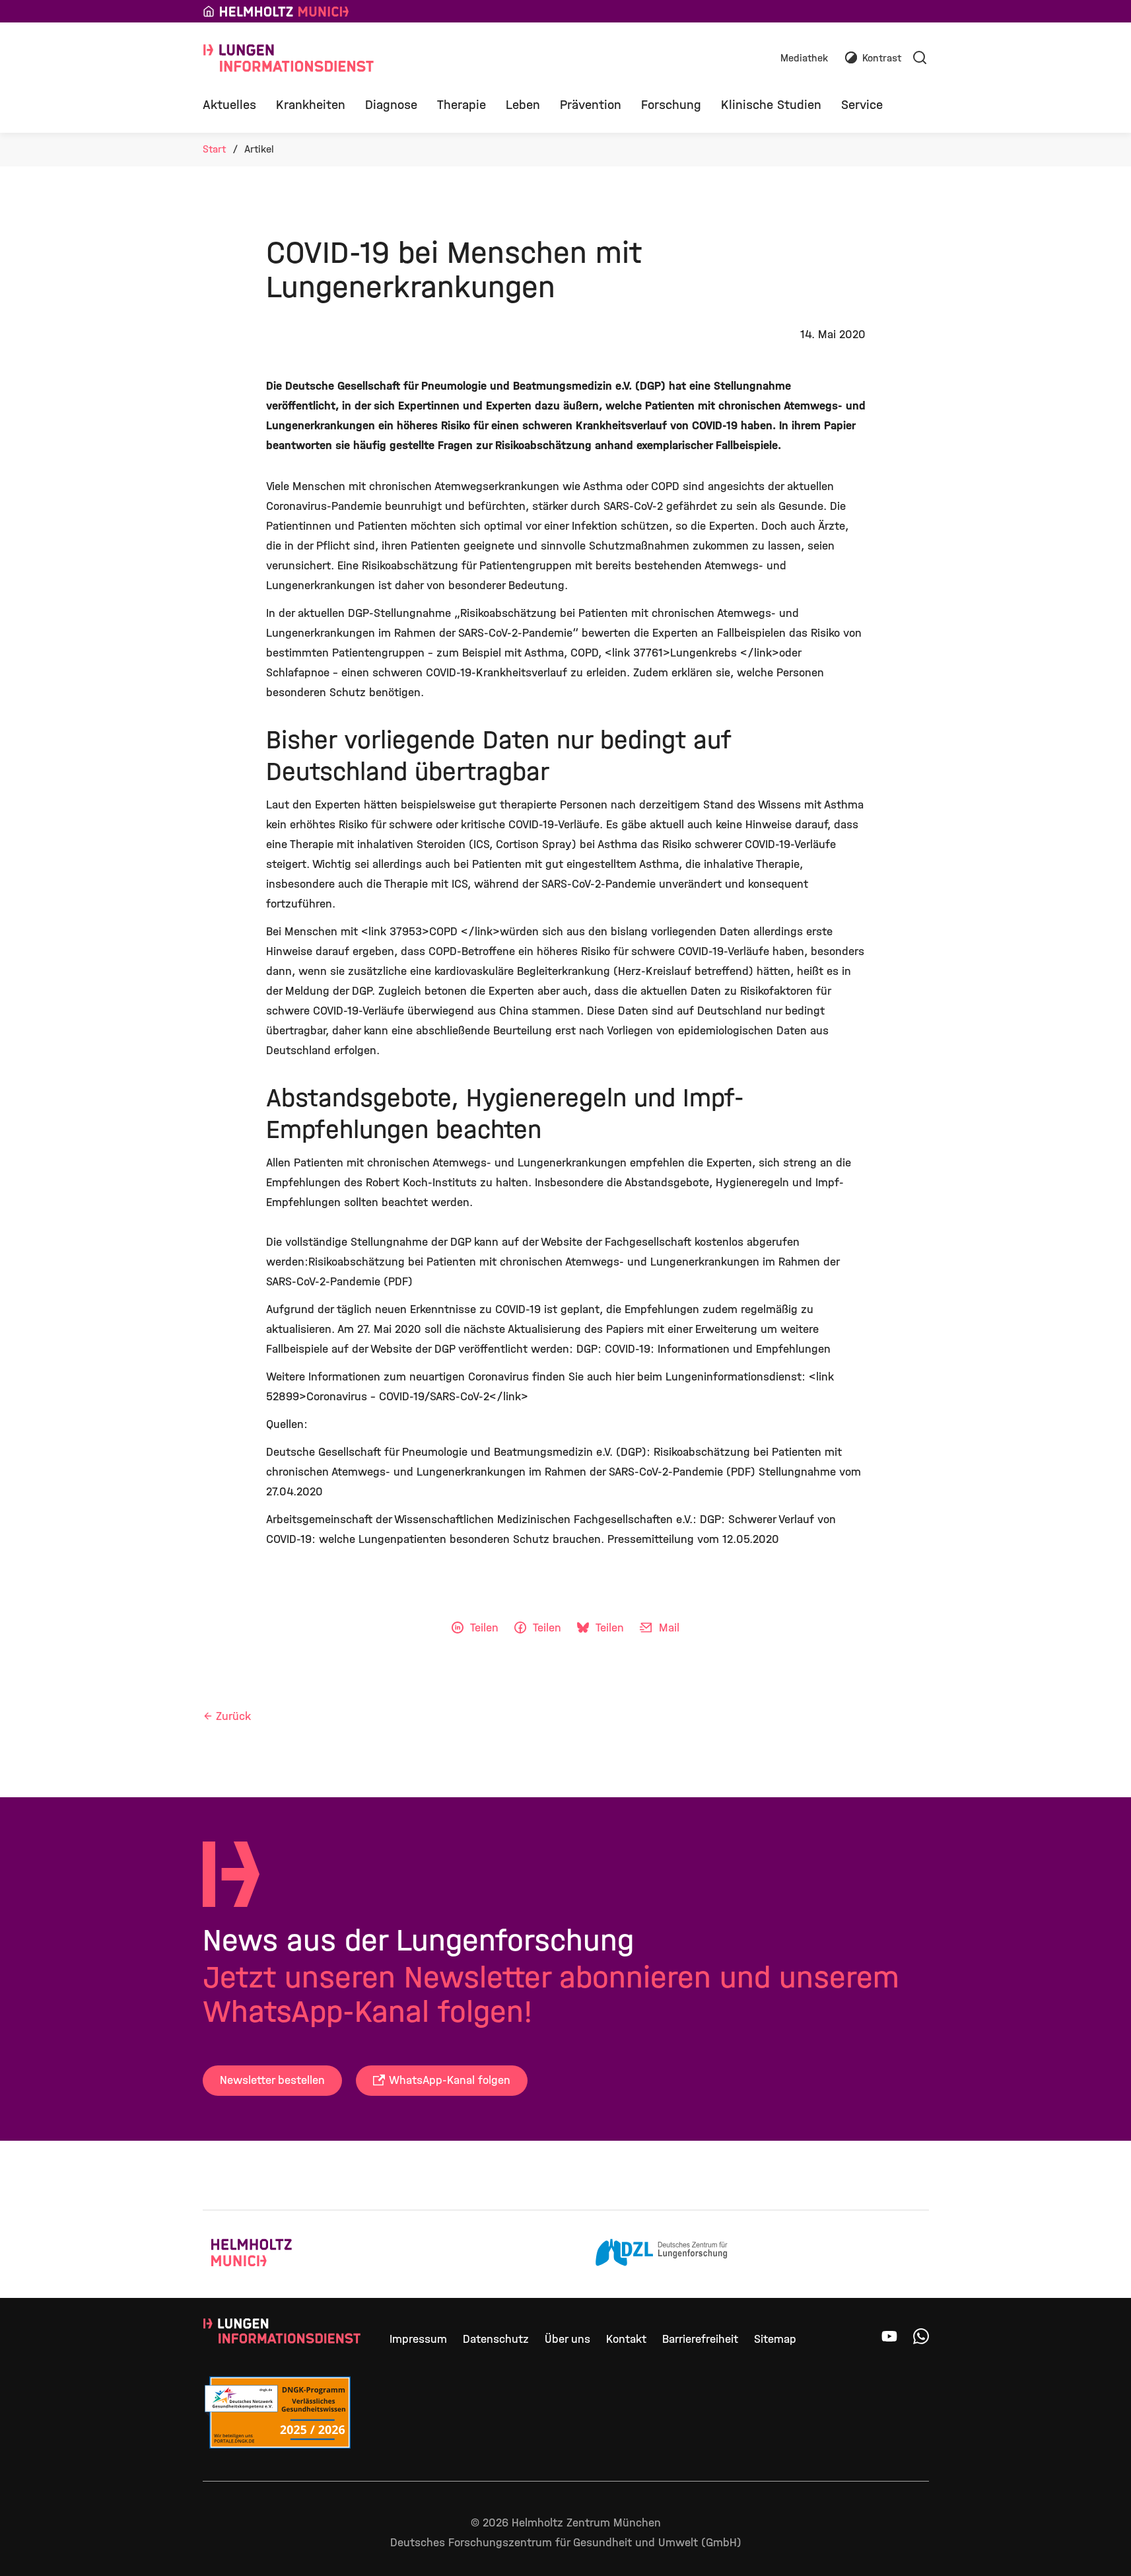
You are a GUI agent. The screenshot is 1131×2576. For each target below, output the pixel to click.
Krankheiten (311, 105)
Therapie (462, 105)
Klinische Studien (771, 105)
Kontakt (626, 2339)
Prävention (591, 105)
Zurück (233, 1716)
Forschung (671, 105)
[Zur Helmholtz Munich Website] (277, 2254)
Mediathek (804, 58)
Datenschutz (496, 2339)
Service (862, 105)
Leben (523, 105)
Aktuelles (229, 105)
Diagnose (391, 105)
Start (214, 149)
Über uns (567, 2339)
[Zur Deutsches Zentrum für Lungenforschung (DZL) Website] (662, 2254)
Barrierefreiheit (700, 2339)
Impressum (418, 2339)
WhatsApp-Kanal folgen (450, 2080)
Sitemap (775, 2339)
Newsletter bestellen (272, 2080)
